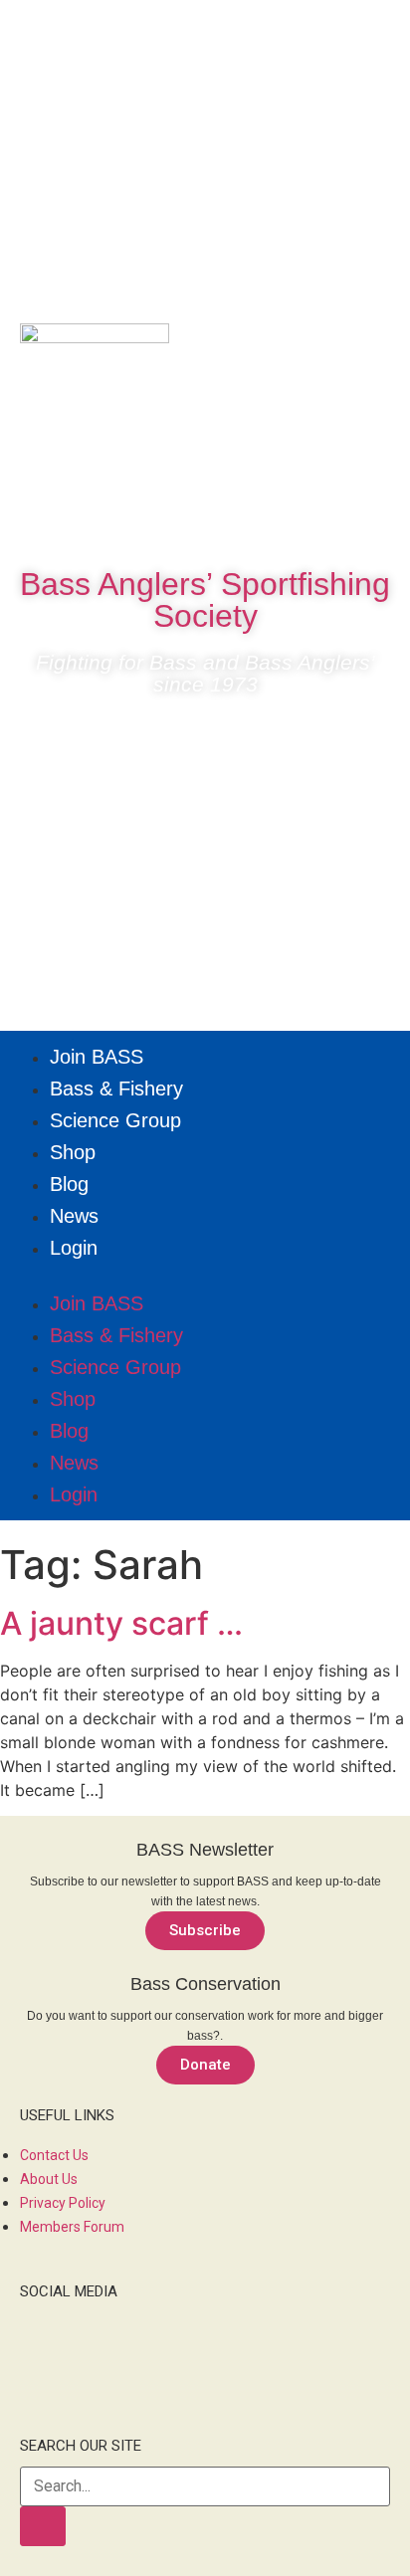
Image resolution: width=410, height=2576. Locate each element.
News (74, 1216)
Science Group (115, 1120)
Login (74, 1248)
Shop (73, 1152)
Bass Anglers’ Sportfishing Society (205, 600)
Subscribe (205, 1930)
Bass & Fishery (116, 1089)
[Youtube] (265, 517)
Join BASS (97, 1057)
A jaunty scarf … (121, 1623)
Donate (205, 2065)
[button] (205, 1276)
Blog (69, 1184)
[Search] (43, 2526)
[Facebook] (145, 517)
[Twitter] (205, 517)
